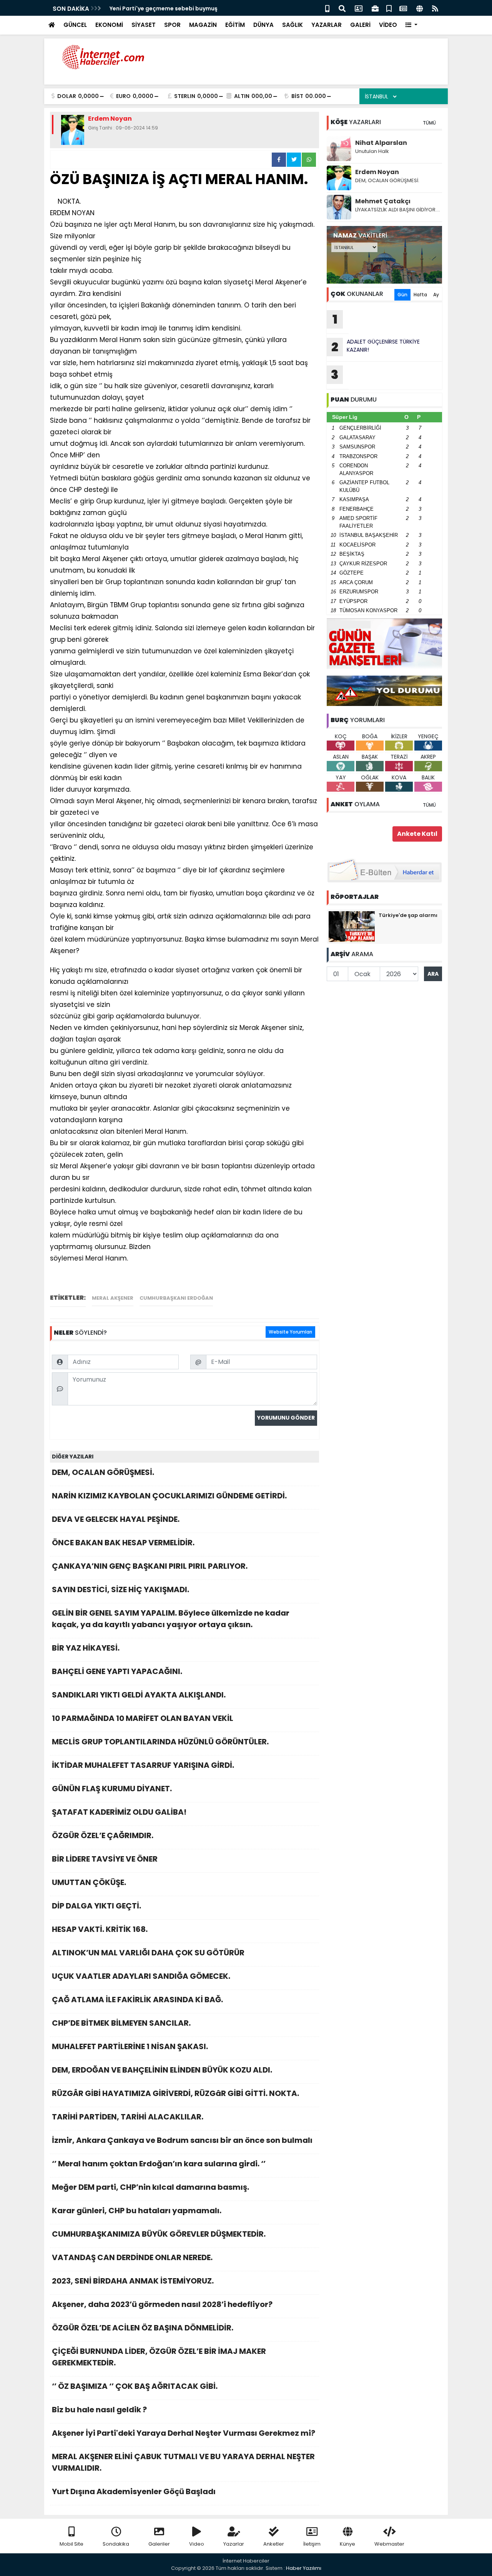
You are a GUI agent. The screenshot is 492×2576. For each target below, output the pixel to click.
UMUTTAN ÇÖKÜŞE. (89, 1882)
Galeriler (159, 2544)
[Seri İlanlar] (389, 8)
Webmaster (389, 2544)
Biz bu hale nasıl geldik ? (99, 2410)
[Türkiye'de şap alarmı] (352, 926)
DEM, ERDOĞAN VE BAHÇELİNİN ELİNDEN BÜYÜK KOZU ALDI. (162, 2070)
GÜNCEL (75, 25)
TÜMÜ (429, 123)
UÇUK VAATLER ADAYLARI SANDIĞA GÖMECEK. (141, 1976)
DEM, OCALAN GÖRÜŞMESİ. (103, 1472)
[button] (411, 25)
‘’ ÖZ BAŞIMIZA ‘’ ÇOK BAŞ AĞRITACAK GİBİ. (135, 2386)
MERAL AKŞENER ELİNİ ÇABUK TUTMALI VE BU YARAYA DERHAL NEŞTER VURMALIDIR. (183, 2462)
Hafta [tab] (420, 295)
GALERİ (360, 25)
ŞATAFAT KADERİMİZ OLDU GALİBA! (119, 1812)
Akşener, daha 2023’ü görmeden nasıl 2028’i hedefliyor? (162, 2304)
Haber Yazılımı (304, 2568)
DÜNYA (263, 25)
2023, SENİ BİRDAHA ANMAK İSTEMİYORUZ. (133, 2281)
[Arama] (342, 8)
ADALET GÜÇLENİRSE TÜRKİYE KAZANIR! (376, 347)
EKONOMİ (109, 25)
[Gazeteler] (403, 8)
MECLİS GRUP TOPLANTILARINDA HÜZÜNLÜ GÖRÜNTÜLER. (160, 1742)
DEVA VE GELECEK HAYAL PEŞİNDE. (116, 1519)
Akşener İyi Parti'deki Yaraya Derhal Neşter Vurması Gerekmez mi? (184, 2433)
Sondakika (116, 2544)
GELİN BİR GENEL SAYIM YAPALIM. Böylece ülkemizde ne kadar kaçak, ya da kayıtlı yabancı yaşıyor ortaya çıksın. (171, 1619)
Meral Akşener (113, 1298)
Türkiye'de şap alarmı (408, 915)
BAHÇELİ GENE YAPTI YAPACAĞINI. (117, 1671)
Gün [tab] (402, 295)
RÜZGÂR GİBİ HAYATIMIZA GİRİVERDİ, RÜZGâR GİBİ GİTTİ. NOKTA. (175, 2093)
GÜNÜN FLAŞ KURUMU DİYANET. (112, 1789)
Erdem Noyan (377, 172)
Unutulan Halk (372, 151)
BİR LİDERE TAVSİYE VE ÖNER (105, 1859)
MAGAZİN (203, 25)
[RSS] (435, 8)
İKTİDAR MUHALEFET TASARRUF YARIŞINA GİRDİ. (143, 1765)
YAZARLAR (327, 25)
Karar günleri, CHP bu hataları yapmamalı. (137, 2211)
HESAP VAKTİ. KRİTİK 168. (100, 1929)
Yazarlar (234, 2544)
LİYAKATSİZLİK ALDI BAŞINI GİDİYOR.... (398, 210)
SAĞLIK (293, 25)
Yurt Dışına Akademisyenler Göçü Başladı (134, 2491)
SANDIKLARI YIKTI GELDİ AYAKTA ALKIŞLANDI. (139, 1695)
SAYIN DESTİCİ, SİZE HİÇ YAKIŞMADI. (121, 1589)
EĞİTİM (235, 25)
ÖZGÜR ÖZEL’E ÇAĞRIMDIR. (103, 1835)
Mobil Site (71, 2544)
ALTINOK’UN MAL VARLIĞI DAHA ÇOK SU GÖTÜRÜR (148, 1953)
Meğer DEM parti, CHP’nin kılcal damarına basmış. (150, 2187)
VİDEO (388, 25)
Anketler (274, 2544)
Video (197, 2544)
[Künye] (420, 8)
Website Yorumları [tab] (290, 1332)
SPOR (172, 25)
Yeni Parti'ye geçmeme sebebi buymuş (164, 8)
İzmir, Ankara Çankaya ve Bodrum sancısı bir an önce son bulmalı (182, 2140)
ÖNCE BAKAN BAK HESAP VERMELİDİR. (123, 1543)
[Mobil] (327, 8)
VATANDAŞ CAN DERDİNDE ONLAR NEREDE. (132, 2257)
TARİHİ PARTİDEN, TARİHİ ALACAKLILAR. (128, 2117)
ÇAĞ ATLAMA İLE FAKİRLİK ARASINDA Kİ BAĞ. (137, 2000)
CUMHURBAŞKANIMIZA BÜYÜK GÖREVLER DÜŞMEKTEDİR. (159, 2234)
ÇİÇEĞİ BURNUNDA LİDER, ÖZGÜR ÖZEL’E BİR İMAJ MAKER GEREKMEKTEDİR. (159, 2357)
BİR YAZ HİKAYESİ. (86, 1648)
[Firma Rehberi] (375, 8)
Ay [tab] (436, 295)
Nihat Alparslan (381, 143)
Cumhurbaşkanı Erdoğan (176, 1298)
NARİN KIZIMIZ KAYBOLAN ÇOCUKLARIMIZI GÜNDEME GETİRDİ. (169, 1496)
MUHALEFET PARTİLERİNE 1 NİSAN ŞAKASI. (130, 2046)
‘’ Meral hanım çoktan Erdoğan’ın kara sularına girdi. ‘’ (159, 2164)
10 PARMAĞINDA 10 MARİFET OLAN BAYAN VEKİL (143, 1718)
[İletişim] (359, 8)
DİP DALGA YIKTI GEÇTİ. (96, 1906)
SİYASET (144, 25)
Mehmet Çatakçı (383, 201)
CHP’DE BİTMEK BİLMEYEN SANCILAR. (121, 2023)
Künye (347, 2544)
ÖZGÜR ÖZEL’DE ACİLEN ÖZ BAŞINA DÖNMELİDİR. (143, 2328)
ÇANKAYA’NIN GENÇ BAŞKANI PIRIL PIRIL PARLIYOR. (150, 1566)
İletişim (312, 2544)
